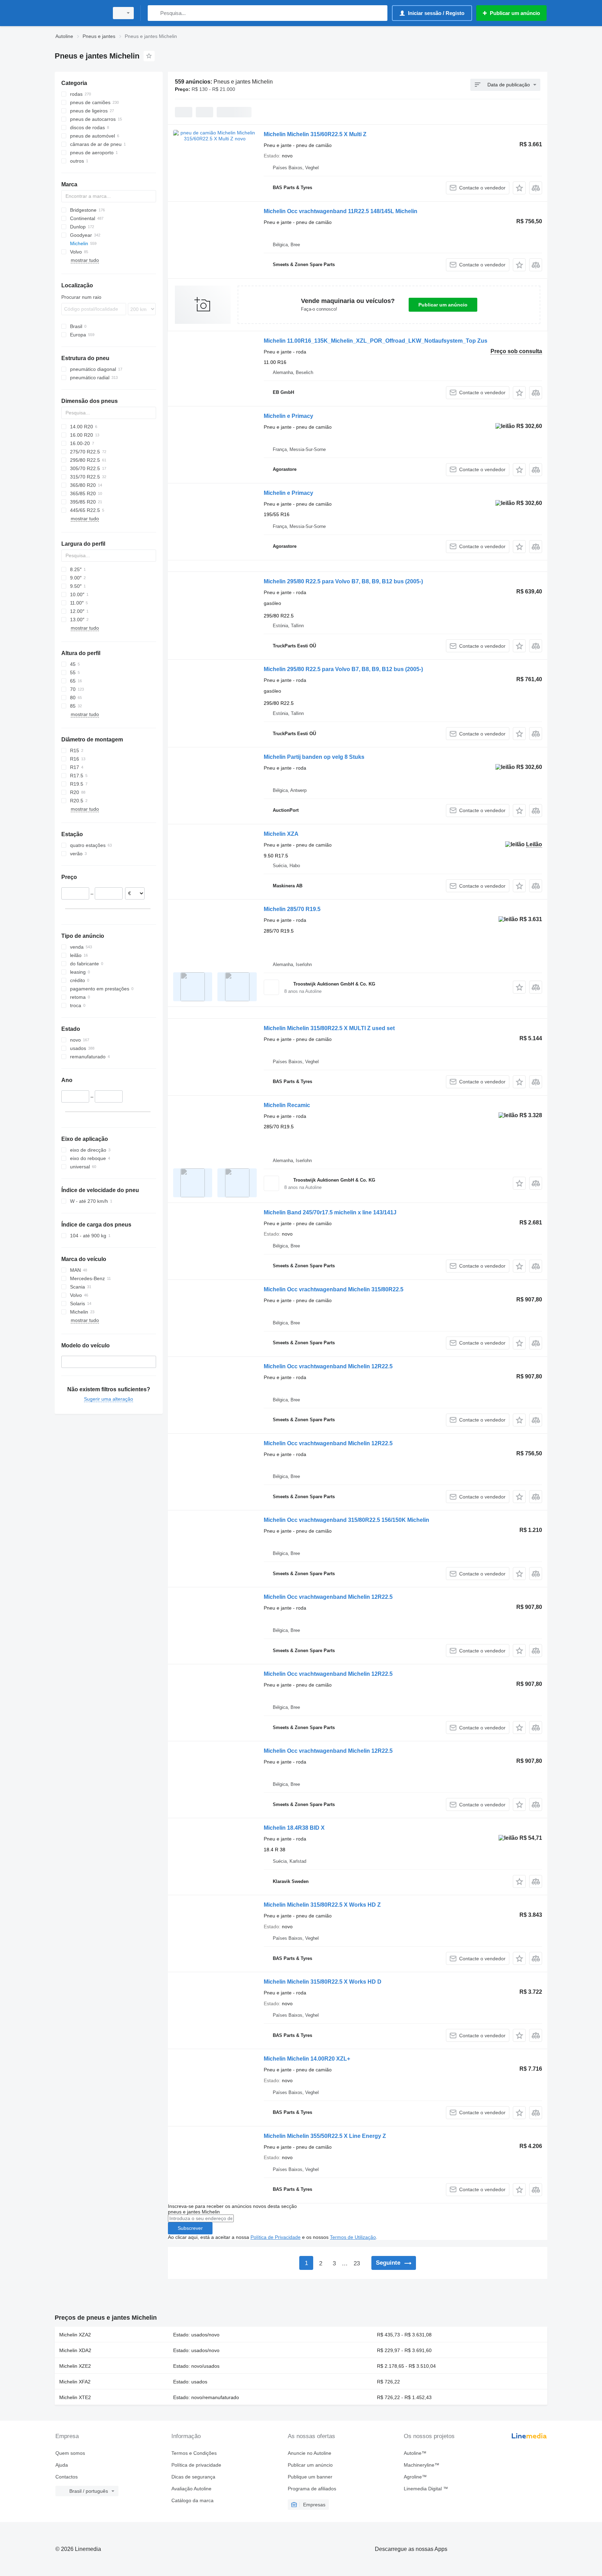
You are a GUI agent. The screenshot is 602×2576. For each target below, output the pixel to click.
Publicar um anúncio (443, 305)
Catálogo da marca (192, 2500)
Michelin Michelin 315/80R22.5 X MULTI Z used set (329, 1028)
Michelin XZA (281, 834)
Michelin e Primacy (288, 416)
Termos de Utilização (353, 2237)
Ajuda (62, 2465)
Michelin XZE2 (75, 2366)
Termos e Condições (194, 2453)
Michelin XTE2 (75, 2397)
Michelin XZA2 (75, 2335)
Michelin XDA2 (75, 2350)
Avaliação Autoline (191, 2489)
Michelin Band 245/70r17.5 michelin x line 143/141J (330, 1212)
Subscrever (190, 2228)
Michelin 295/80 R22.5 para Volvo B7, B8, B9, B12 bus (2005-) (343, 581)
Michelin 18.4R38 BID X (294, 1828)
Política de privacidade (196, 2465)
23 (357, 2263)
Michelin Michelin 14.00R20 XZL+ (307, 2059)
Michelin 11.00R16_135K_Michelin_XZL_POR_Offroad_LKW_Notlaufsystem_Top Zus (376, 341)
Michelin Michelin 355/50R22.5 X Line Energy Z (325, 2136)
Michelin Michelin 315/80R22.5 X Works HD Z (322, 1905)
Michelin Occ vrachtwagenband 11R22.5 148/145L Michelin (341, 211)
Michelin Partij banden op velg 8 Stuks (314, 757)
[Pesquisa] (155, 13)
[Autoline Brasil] (80, 13)
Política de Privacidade (276, 2237)
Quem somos (70, 2453)
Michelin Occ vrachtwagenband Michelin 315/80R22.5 (334, 1289)
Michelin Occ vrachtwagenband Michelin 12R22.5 (328, 1366)
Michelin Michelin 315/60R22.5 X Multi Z (315, 134)
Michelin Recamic (287, 1105)
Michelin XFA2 (75, 2382)
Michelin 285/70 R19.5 (292, 909)
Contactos (67, 2477)
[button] (519, 188)
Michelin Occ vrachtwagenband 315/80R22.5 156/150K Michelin (346, 1520)
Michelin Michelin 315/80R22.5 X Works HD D (323, 1982)
